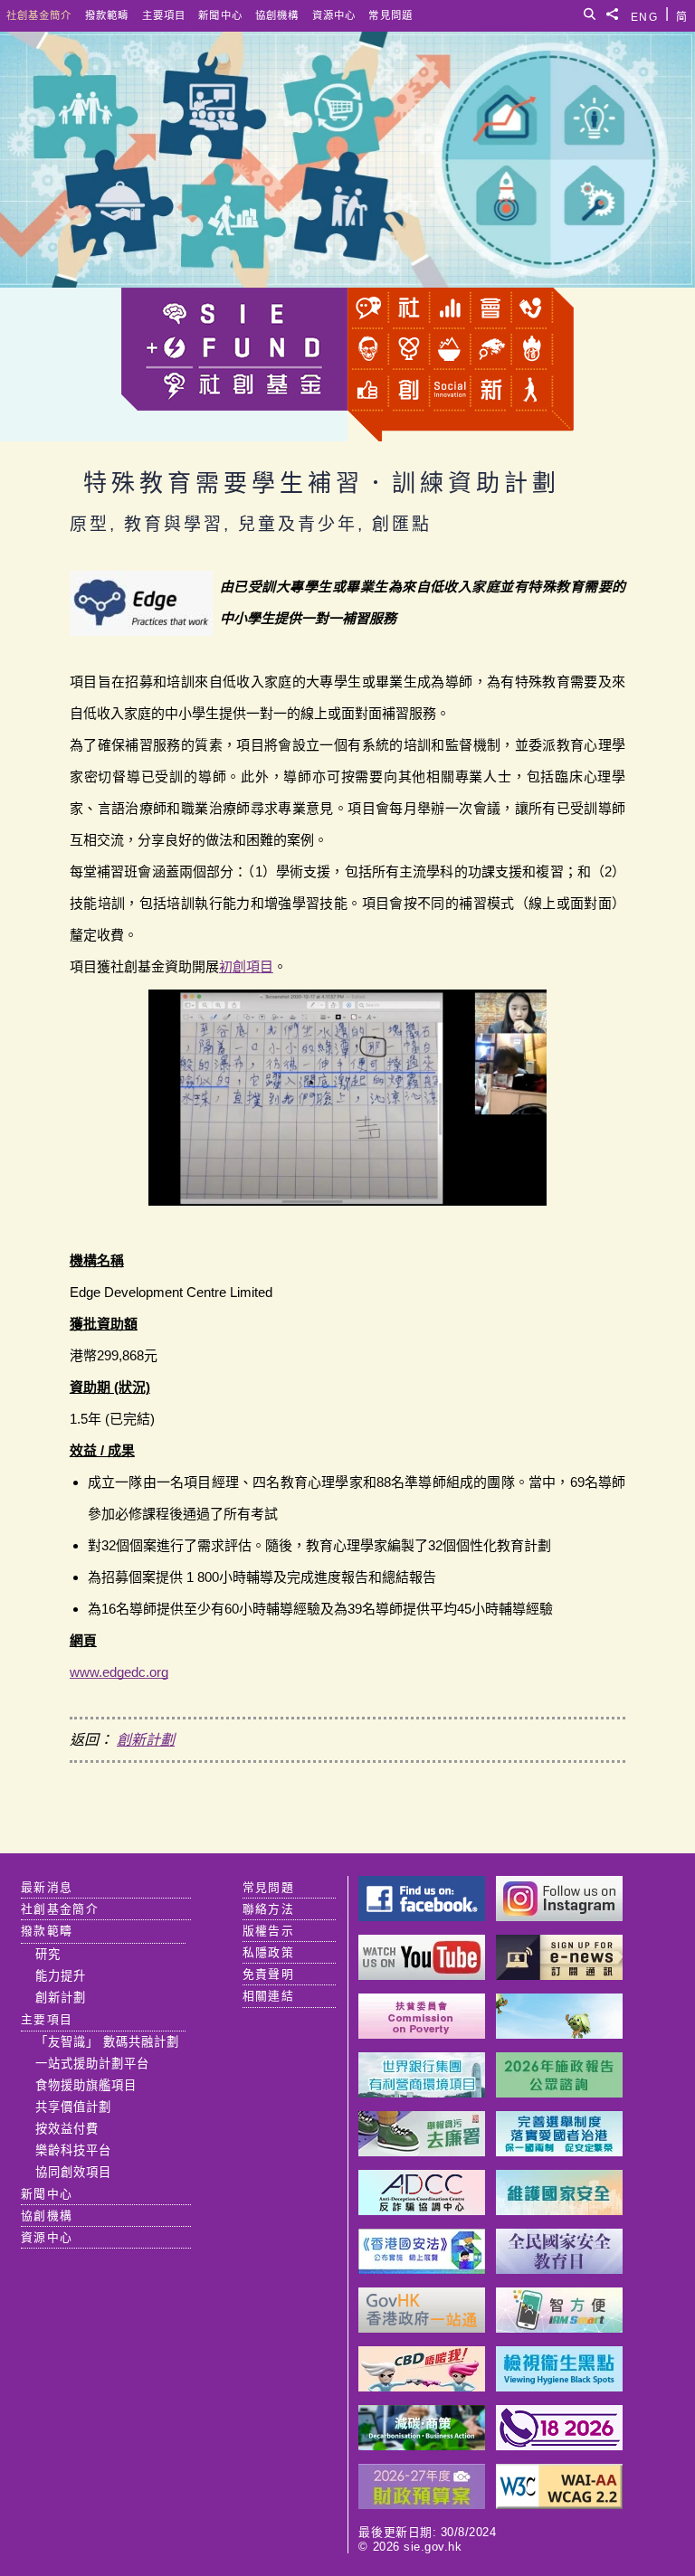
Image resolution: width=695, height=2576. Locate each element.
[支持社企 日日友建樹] (559, 2034)
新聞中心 (220, 15)
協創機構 (277, 15)
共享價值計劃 (73, 2107)
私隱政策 (268, 1952)
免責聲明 (268, 1974)
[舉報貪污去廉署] (422, 2151)
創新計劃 (146, 1740)
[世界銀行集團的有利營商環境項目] (422, 2093)
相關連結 (268, 1996)
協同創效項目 (73, 2172)
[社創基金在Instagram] (559, 1916)
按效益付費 (67, 2129)
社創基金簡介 (39, 15)
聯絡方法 (268, 1909)
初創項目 (246, 966)
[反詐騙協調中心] (422, 2210)
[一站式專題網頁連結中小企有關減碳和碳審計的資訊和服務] (422, 2445)
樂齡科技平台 (73, 2150)
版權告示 (268, 1931)
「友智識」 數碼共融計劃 (107, 2042)
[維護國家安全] (559, 2210)
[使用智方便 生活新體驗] (559, 2328)
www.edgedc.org (119, 1672)
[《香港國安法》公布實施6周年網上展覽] (422, 2269)
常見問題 (390, 15)
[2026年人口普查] (559, 2445)
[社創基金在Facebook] (422, 1916)
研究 (48, 1954)
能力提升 (61, 1976)
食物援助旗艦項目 (86, 2085)
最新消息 (47, 1887)
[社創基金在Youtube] (422, 1975)
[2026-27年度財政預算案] (422, 2504)
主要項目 (164, 15)
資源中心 (334, 15)
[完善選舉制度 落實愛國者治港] (559, 2151)
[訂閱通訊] (559, 1975)
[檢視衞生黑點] (559, 2387)
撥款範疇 (107, 15)
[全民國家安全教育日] (559, 2269)
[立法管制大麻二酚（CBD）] (422, 2387)
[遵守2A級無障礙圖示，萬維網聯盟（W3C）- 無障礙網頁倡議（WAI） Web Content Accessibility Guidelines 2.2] (559, 2504)
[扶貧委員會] (422, 2034)
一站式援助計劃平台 (92, 2064)
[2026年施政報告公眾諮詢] (559, 2093)
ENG (644, 14)
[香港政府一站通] (422, 2328)
